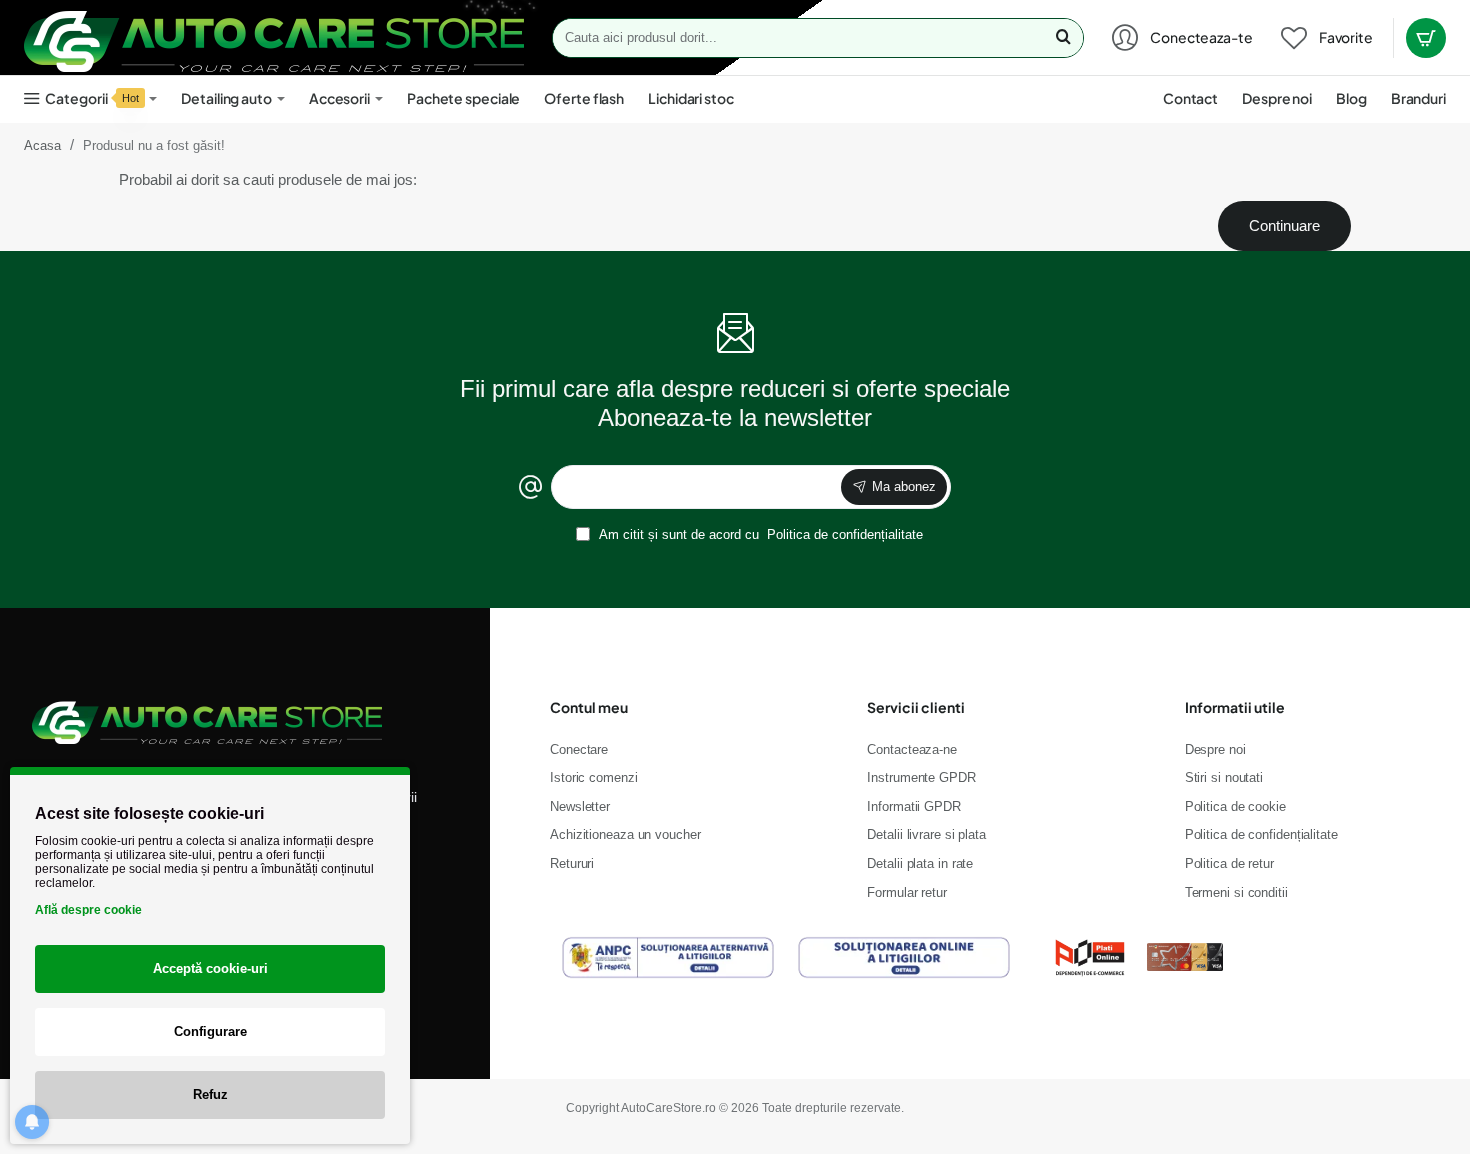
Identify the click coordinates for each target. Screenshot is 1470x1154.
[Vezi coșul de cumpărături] (1426, 38)
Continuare (1284, 225)
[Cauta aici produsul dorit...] (1063, 38)
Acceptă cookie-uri (210, 968)
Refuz (210, 1094)
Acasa (42, 145)
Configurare (210, 1031)
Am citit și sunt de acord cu (759, 534)
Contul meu (589, 707)
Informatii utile (1235, 707)
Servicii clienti (916, 707)
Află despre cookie (88, 910)
